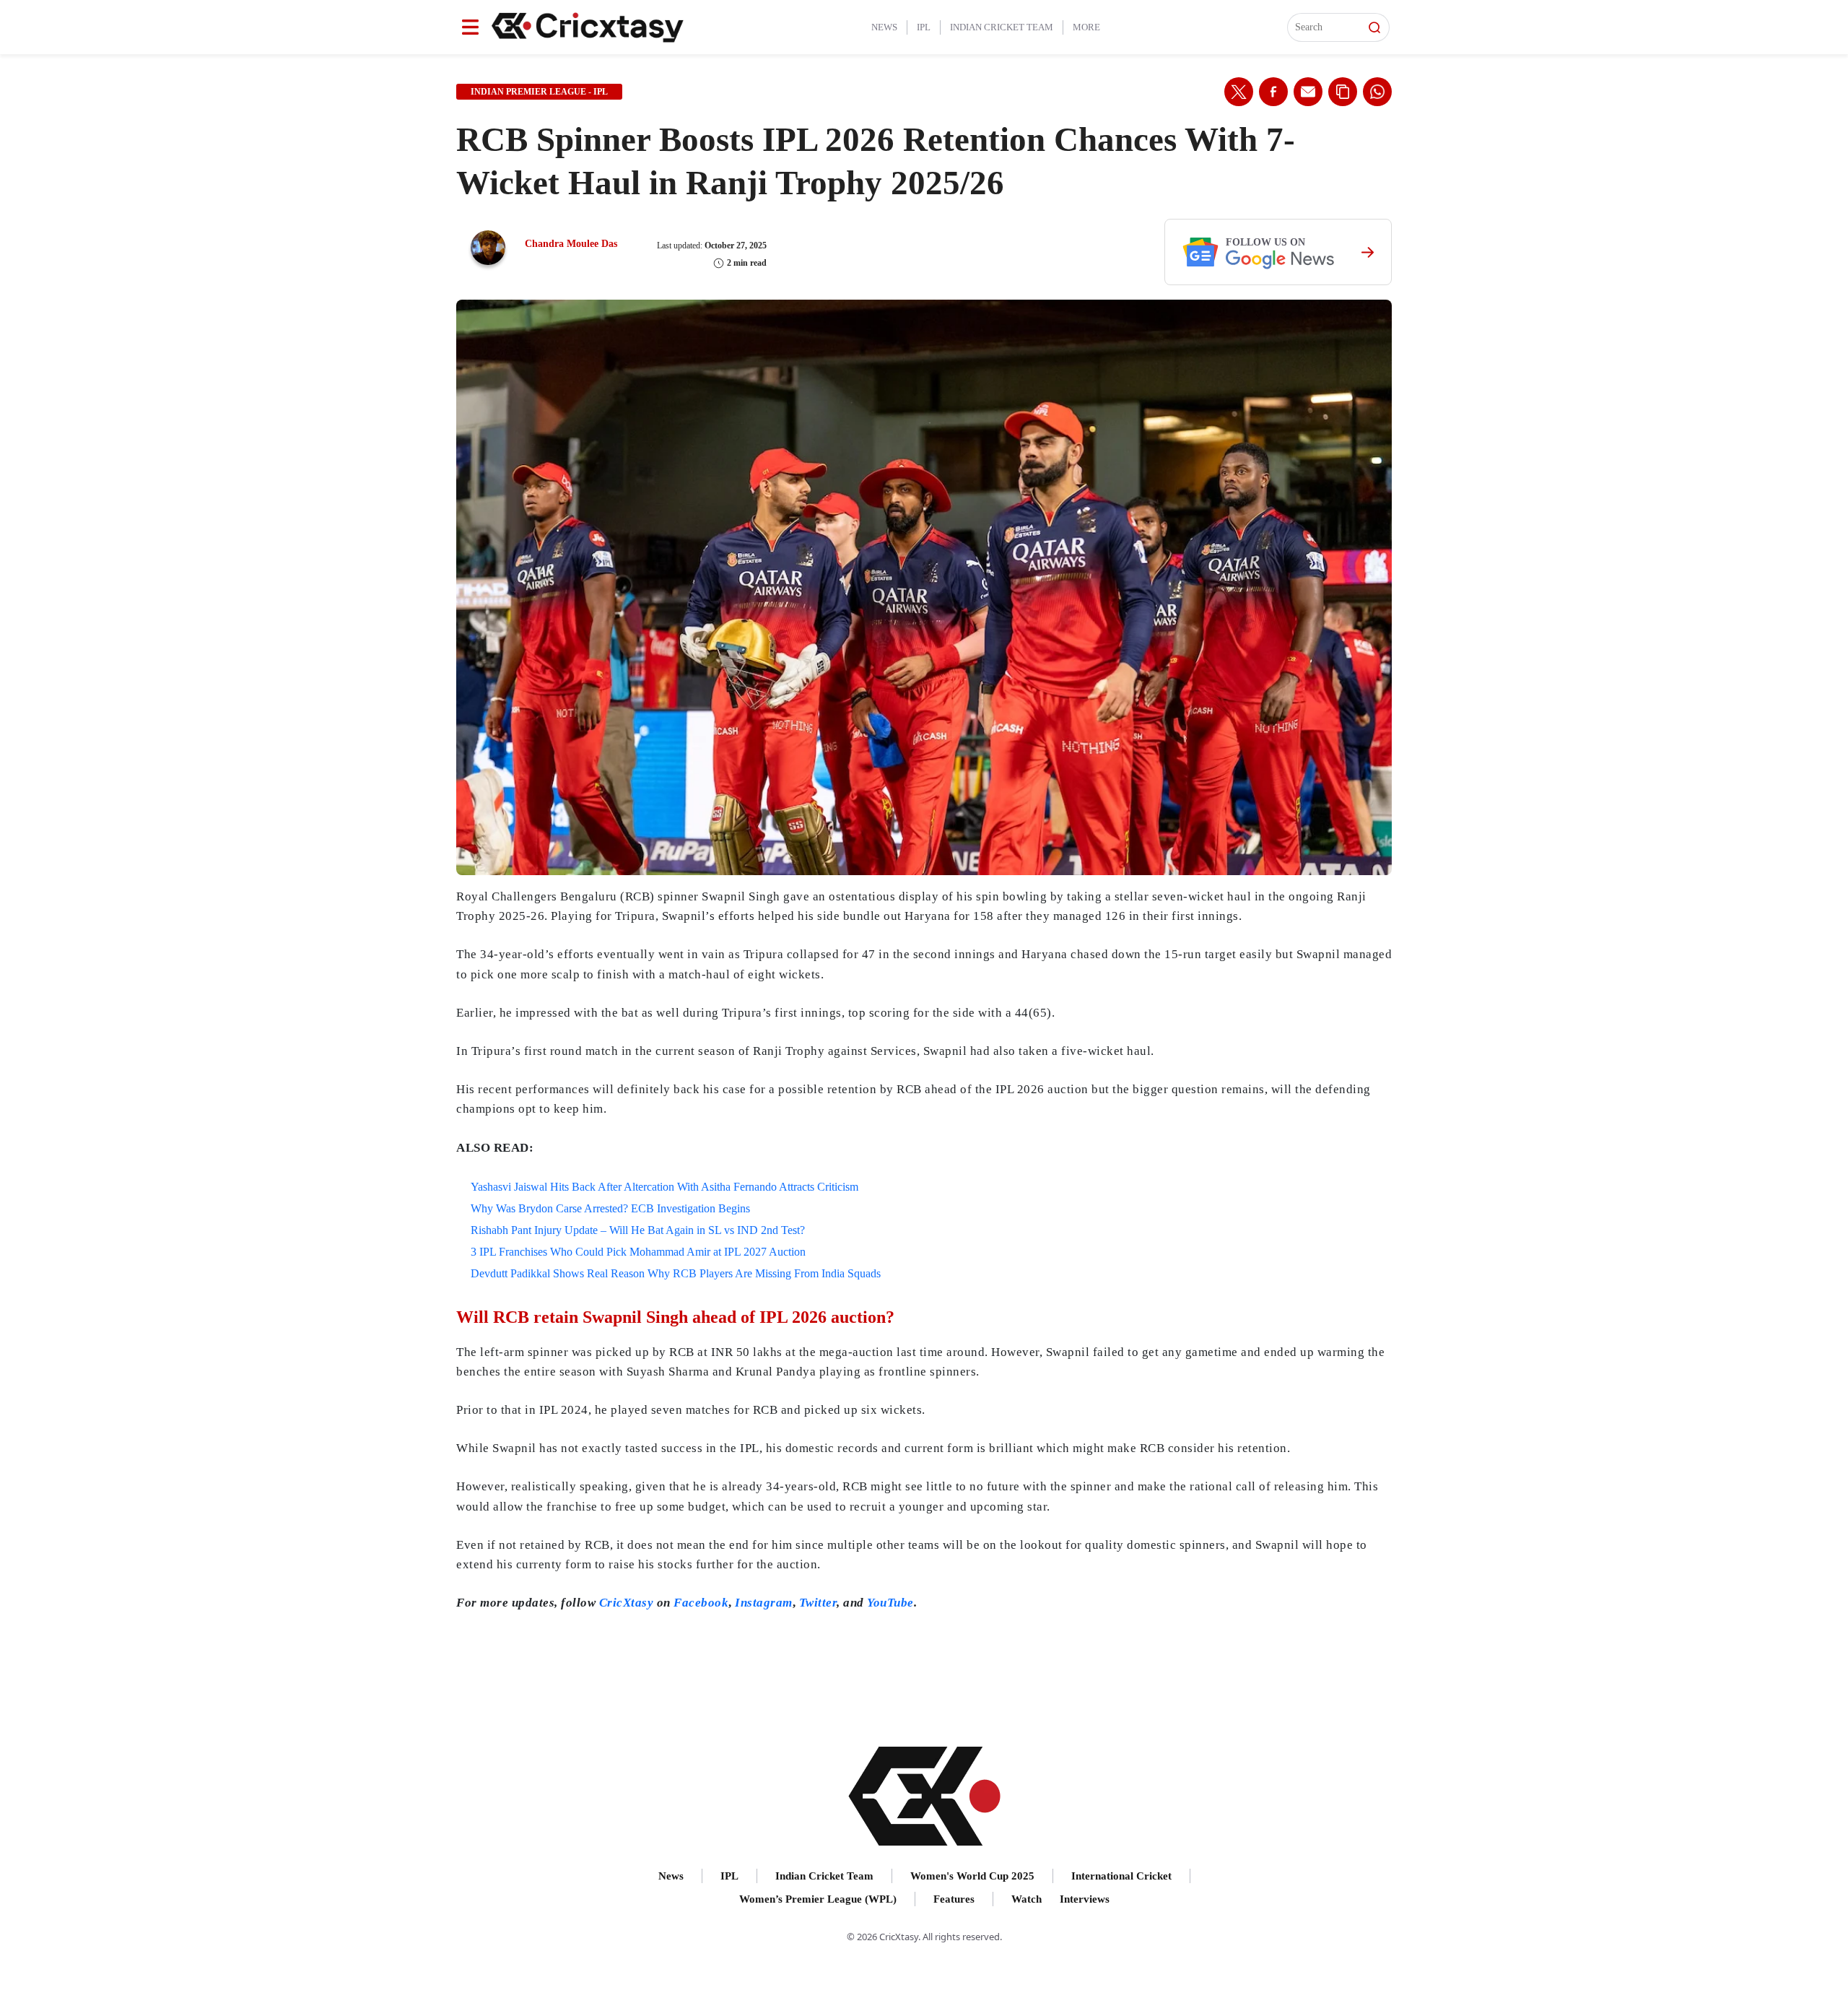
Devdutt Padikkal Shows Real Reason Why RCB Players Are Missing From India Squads (676, 1273)
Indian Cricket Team (1002, 27)
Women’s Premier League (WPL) (818, 1899)
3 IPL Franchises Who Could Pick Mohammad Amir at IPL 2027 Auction (638, 1252)
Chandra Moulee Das (571, 244)
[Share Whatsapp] (1377, 92)
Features (954, 1899)
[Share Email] (1308, 92)
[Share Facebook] (1273, 92)
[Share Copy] (1343, 92)
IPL (924, 27)
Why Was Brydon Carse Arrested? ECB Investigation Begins (610, 1208)
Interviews (1085, 1899)
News (884, 27)
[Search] (1374, 27)
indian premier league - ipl (539, 92)
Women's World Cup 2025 (972, 1876)
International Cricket (1121, 1876)
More (1086, 27)
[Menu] (470, 27)
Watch (1027, 1899)
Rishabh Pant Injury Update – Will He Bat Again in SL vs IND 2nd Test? (638, 1230)
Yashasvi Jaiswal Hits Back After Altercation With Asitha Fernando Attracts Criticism (664, 1187)
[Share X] (1239, 92)
